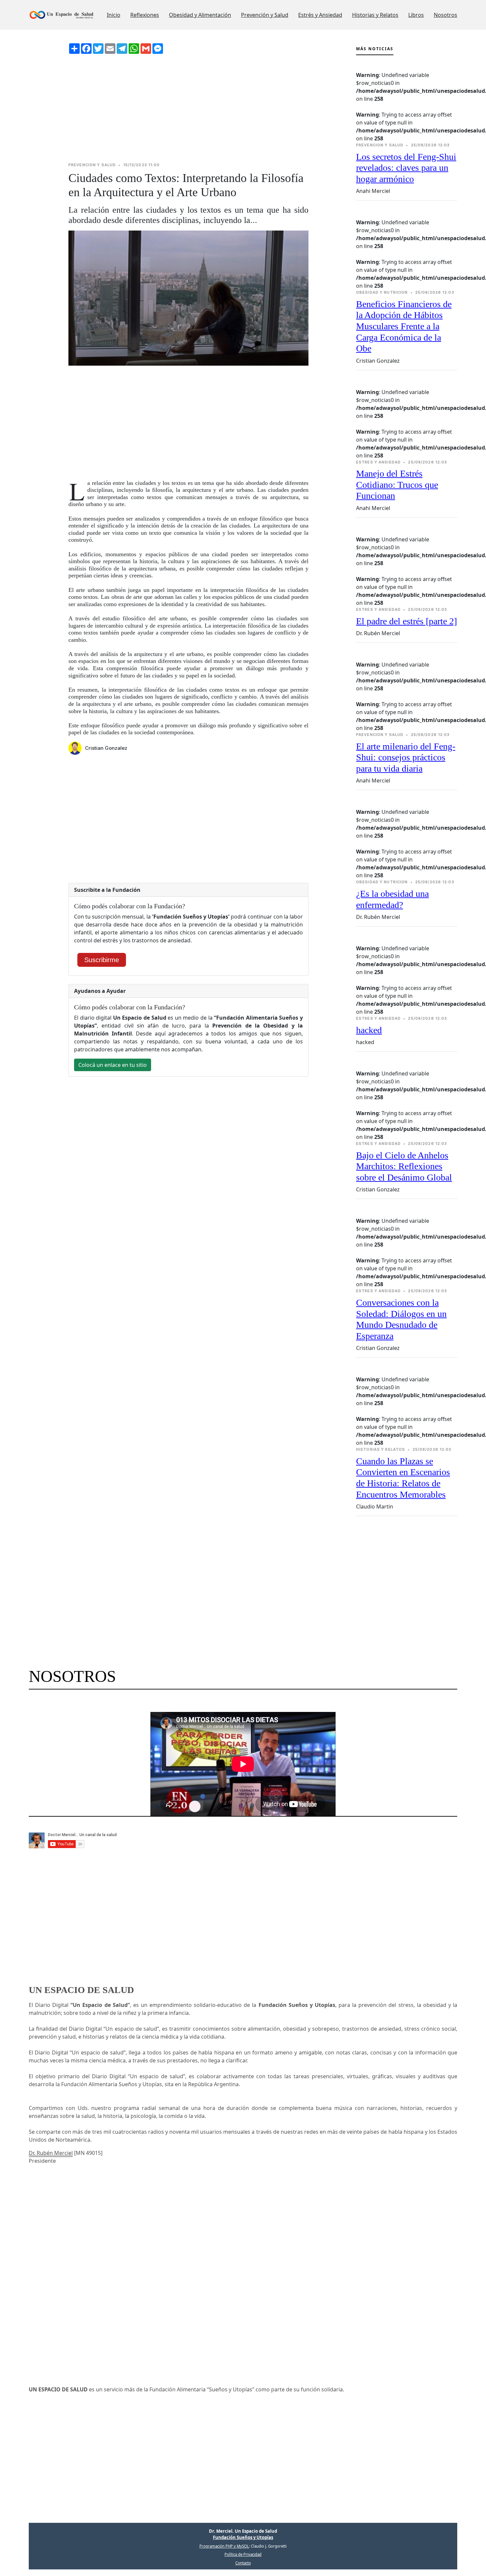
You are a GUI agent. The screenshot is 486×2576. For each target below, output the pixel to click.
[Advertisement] (188, 108)
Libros (416, 15)
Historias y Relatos (375, 15)
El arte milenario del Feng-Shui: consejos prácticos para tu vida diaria (406, 757)
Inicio (114, 15)
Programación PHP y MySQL (224, 2546)
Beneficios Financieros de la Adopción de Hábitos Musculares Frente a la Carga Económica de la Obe (404, 326)
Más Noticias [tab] (375, 49)
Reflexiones (145, 15)
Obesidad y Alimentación (200, 15)
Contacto (243, 2563)
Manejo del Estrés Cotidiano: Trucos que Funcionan (397, 485)
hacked (369, 1030)
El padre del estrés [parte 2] (406, 621)
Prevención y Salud (265, 15)
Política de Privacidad (243, 2554)
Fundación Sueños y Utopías (243, 2537)
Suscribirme (102, 960)
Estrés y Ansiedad (320, 15)
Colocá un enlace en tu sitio (113, 1065)
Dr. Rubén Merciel (51, 2153)
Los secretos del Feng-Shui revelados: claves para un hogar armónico (406, 168)
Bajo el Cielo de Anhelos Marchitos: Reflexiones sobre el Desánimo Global (404, 1166)
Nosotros (446, 15)
